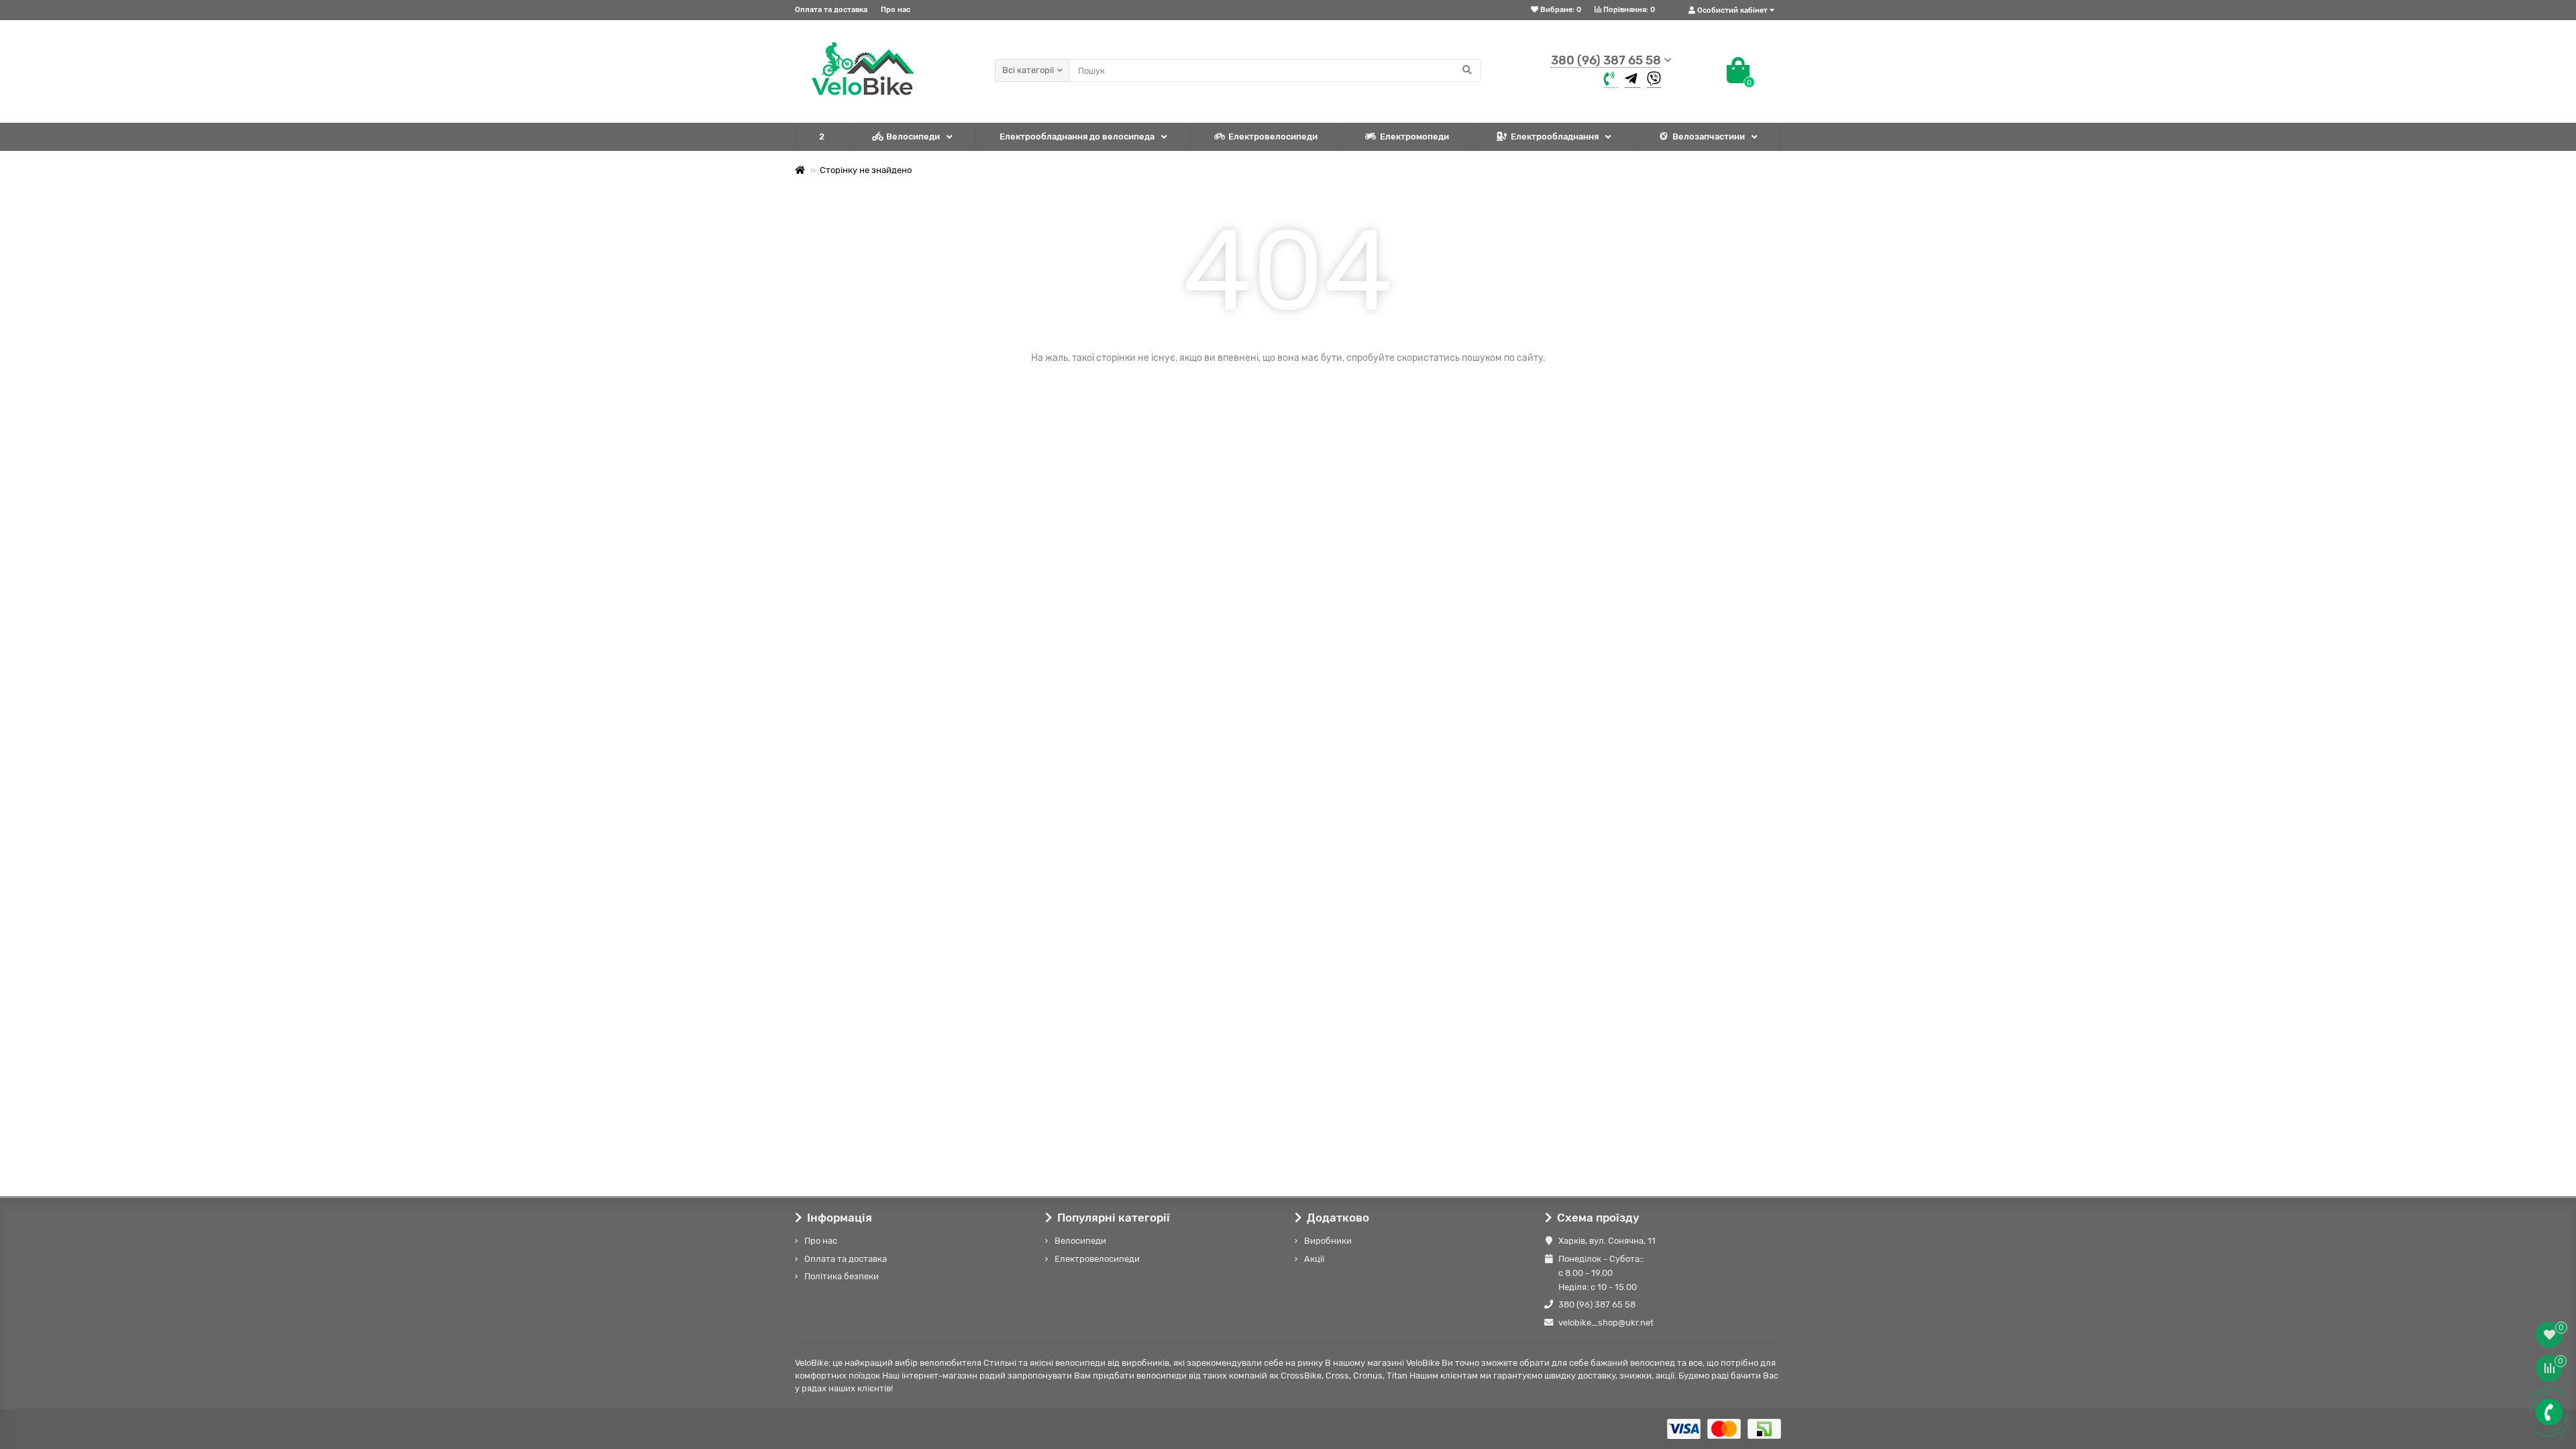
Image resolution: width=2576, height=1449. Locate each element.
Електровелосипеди (1273, 137)
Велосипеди (913, 137)
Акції (1314, 1259)
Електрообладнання (1555, 137)
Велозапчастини (1709, 137)
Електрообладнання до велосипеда (1077, 137)
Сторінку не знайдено (866, 170)
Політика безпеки (842, 1276)
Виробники (1328, 1241)
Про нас (896, 10)
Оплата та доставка (831, 10)
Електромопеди (1414, 137)
